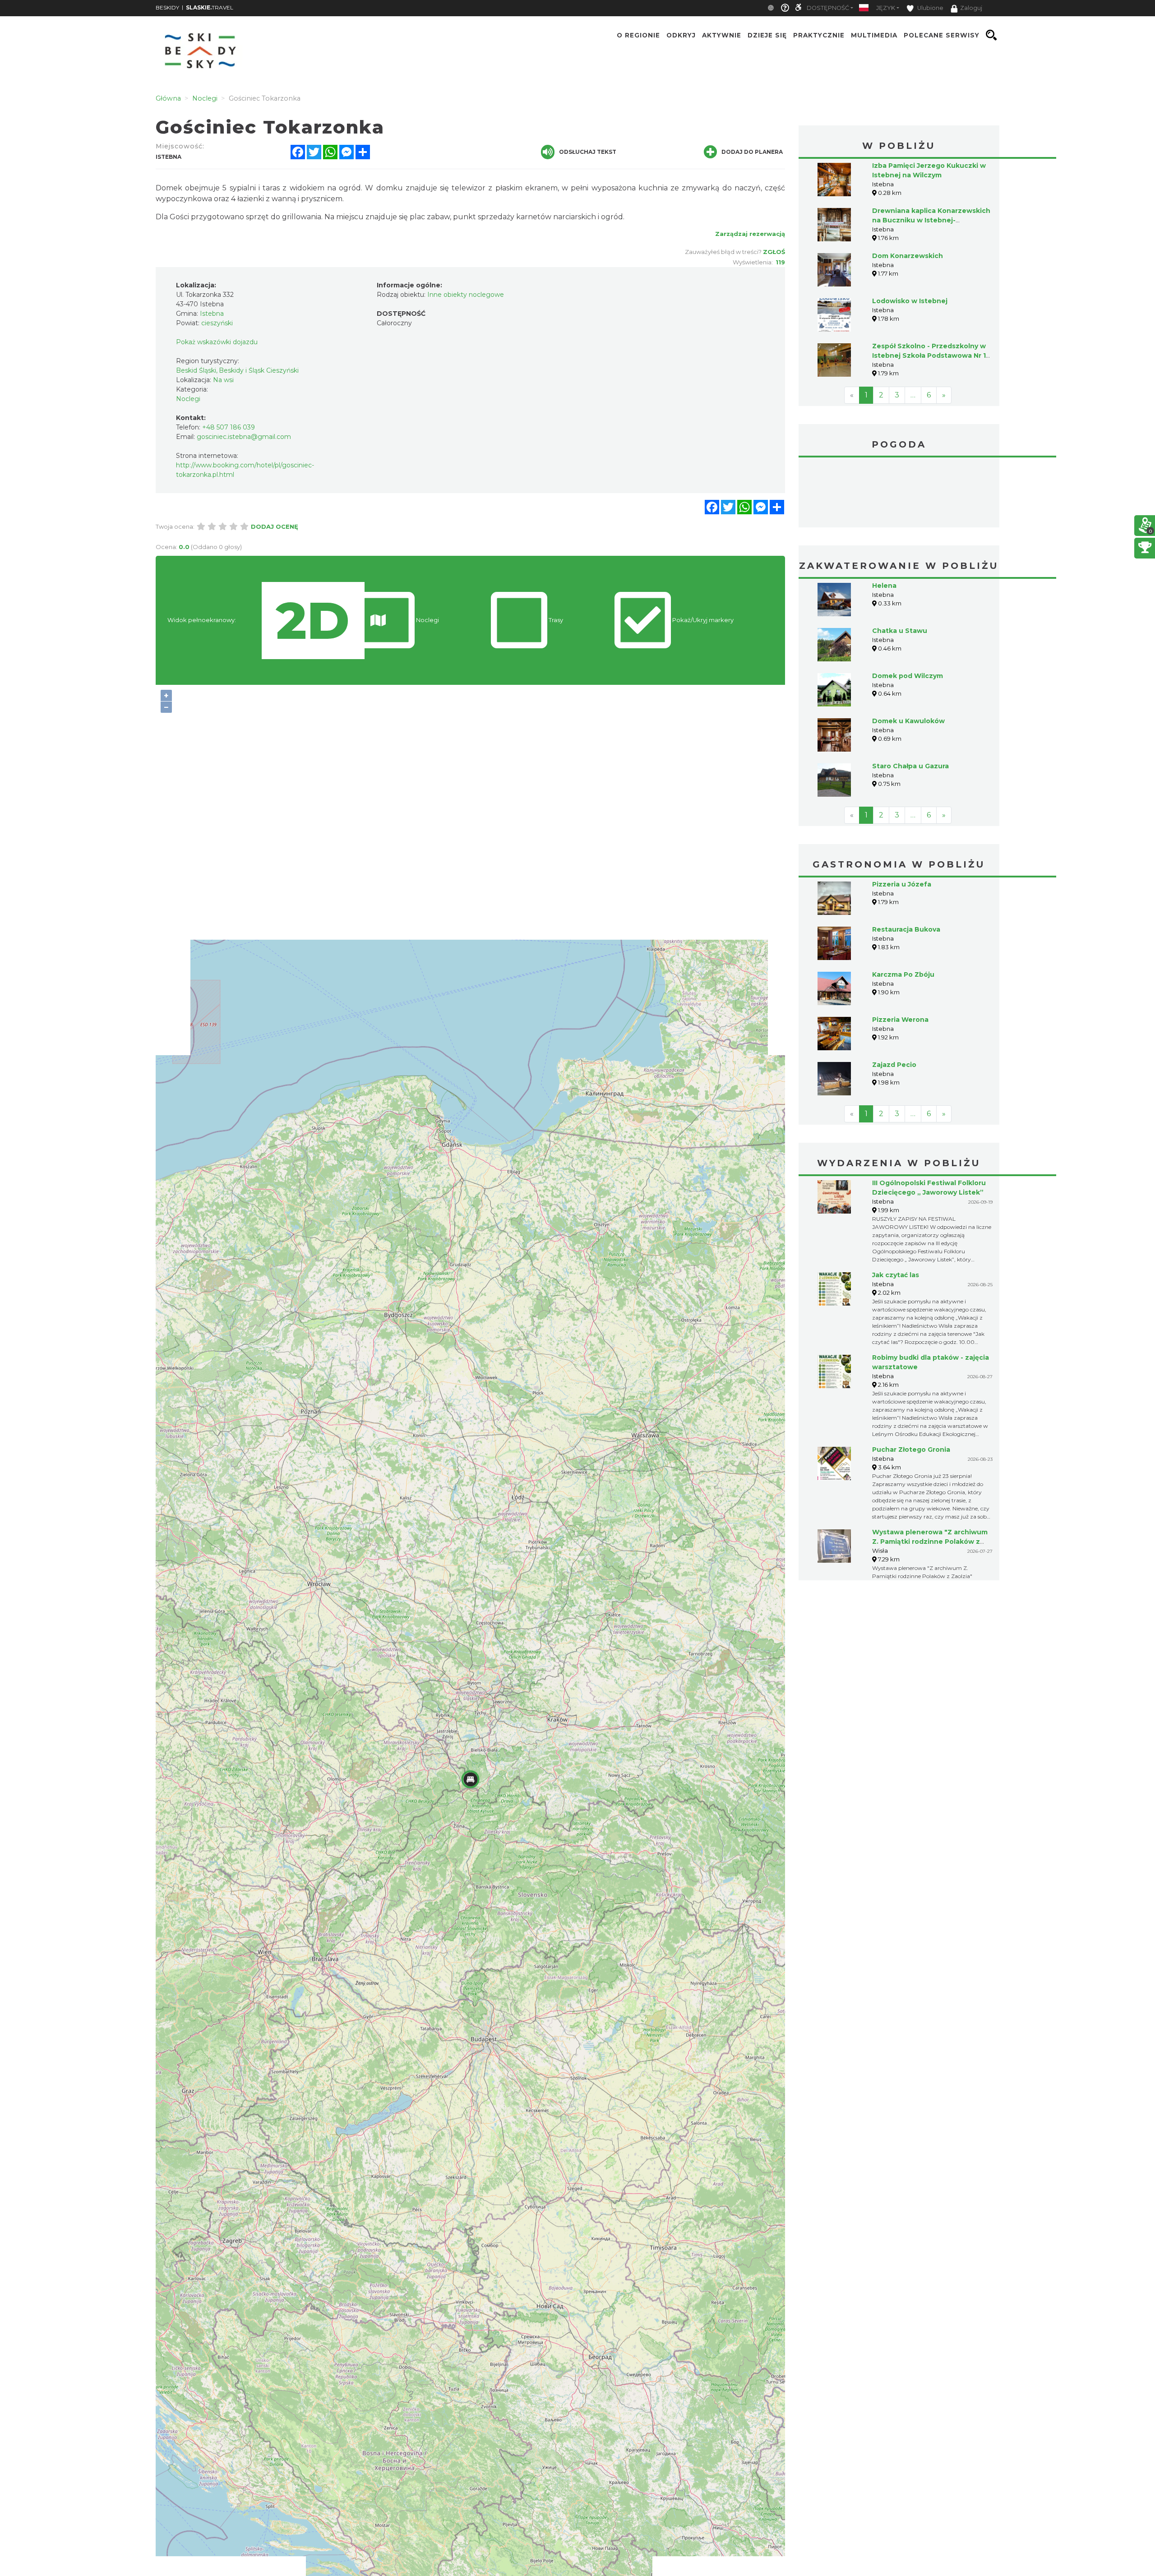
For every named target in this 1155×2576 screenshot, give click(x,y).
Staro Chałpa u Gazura (910, 766)
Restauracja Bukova (906, 929)
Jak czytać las (896, 1275)
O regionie (638, 35)
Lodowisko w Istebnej (910, 301)
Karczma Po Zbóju (903, 974)
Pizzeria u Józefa (902, 884)
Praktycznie (819, 35)
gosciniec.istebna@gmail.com (244, 437)
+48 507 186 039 (229, 427)
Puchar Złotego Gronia (911, 1450)
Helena (884, 586)
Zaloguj (971, 8)
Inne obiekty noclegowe (466, 295)
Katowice (899, 494)
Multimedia (874, 35)
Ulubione (930, 8)
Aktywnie (722, 35)
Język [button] (886, 8)
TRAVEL (210, 7)
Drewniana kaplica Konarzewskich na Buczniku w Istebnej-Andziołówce (931, 220)
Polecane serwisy (942, 35)
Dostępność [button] (828, 8)
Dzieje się (767, 35)
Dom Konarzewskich (908, 256)
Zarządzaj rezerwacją (750, 234)
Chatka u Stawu (900, 631)
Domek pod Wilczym (908, 676)
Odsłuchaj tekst (588, 152)
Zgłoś (774, 252)
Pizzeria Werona (900, 1020)
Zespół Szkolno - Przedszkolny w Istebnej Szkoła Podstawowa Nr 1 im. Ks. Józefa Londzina (929, 355)
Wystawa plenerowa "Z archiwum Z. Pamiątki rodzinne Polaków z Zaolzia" (930, 1542)
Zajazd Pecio (894, 1065)
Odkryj (681, 35)
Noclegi (188, 399)
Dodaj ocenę (275, 526)
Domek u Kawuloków (908, 721)
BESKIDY (167, 7)
